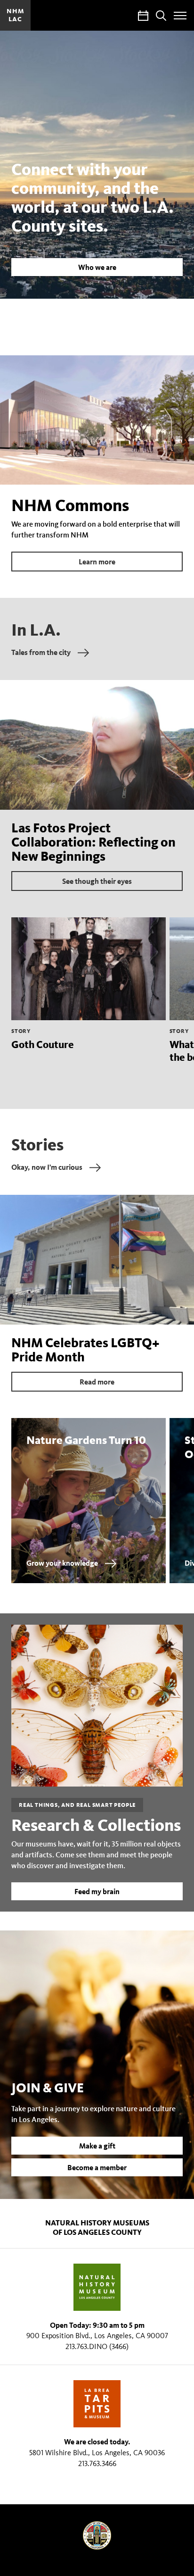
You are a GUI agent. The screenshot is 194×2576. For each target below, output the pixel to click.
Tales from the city (41, 652)
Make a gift (97, 2146)
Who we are (97, 267)
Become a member (97, 2167)
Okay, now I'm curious (47, 1167)
